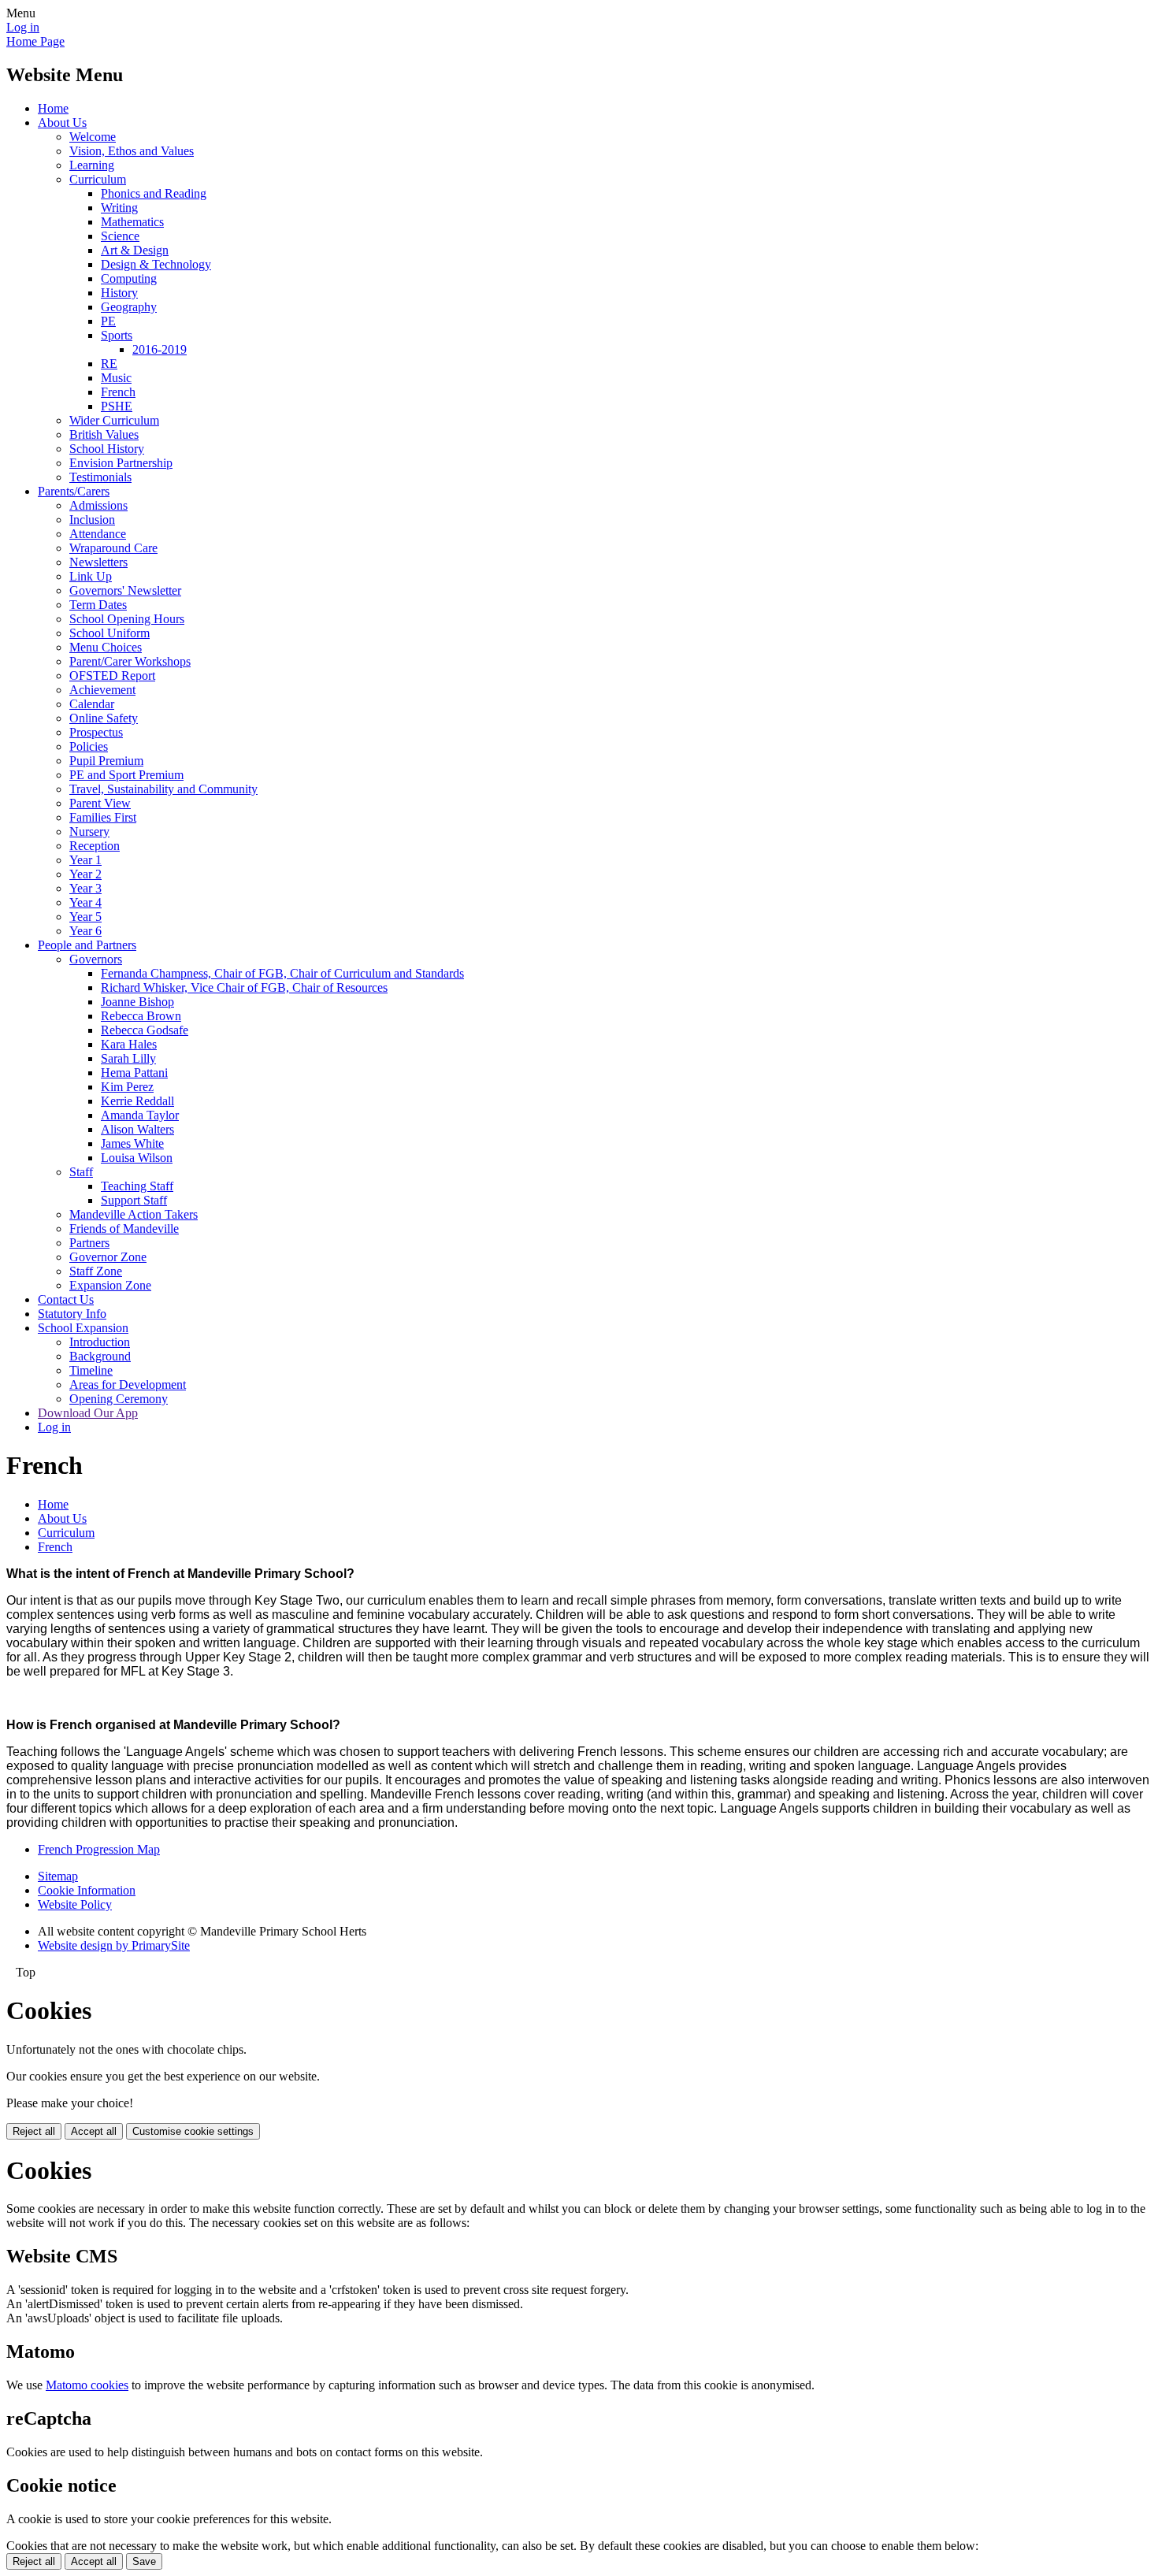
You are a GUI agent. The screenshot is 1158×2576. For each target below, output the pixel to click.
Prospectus (96, 732)
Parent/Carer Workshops (130, 661)
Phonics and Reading (154, 193)
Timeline (91, 1370)
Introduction (100, 1342)
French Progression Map (99, 1849)
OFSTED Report (112, 676)
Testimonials (100, 477)
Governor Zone (108, 1257)
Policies (89, 746)
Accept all (94, 2131)
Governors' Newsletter (125, 590)
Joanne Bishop (137, 1002)
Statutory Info (72, 1314)
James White (132, 1143)
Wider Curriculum (114, 420)
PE (108, 321)
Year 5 (85, 917)
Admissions (98, 505)
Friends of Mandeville (124, 1229)
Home (53, 108)
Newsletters (98, 562)
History (119, 293)
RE (109, 364)
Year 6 (85, 931)
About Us (62, 122)
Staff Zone (96, 1271)
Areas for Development (128, 1385)
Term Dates (98, 605)
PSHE (117, 406)
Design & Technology (156, 264)
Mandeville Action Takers (134, 1214)
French (118, 392)
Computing (129, 278)
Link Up (91, 576)
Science (120, 236)
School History (107, 449)
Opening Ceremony (119, 1399)
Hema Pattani (134, 1073)
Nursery (89, 831)
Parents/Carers (74, 491)
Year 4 (85, 902)
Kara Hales (129, 1044)
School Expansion (83, 1328)
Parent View (100, 803)
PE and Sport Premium (126, 775)
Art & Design (135, 250)
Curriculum (98, 179)
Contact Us (66, 1299)
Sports (117, 335)
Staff (81, 1172)
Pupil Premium (106, 761)
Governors (96, 959)
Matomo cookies (87, 2385)
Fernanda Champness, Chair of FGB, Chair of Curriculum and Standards (282, 973)
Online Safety (104, 718)
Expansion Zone (110, 1285)
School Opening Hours (127, 619)
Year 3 (85, 888)
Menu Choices (106, 647)
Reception (95, 846)
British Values (104, 434)
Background (100, 1356)
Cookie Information (87, 1890)
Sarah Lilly (128, 1058)
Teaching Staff (137, 1186)
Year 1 (85, 860)
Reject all (34, 2131)
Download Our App (88, 1413)
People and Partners (87, 945)
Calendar (92, 704)
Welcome (93, 137)
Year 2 (85, 874)
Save (144, 2561)
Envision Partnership (121, 463)
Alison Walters (137, 1129)
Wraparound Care (113, 548)
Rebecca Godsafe (145, 1030)
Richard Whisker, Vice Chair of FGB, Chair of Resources (244, 987)
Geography (129, 307)
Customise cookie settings (193, 2131)
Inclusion (92, 520)
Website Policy (75, 1904)
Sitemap (58, 1876)
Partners (89, 1243)
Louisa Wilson (137, 1158)
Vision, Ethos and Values (132, 151)
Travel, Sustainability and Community (163, 789)
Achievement (102, 690)
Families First (103, 817)
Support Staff (134, 1200)
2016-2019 (160, 349)
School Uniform (109, 633)
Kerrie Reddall (137, 1101)
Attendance (98, 534)
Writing (119, 208)
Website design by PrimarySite (114, 1945)
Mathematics (132, 222)
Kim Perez (127, 1087)
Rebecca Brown (141, 1016)
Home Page (35, 41)
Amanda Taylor (140, 1115)
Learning (92, 165)
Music (116, 378)
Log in (23, 27)
